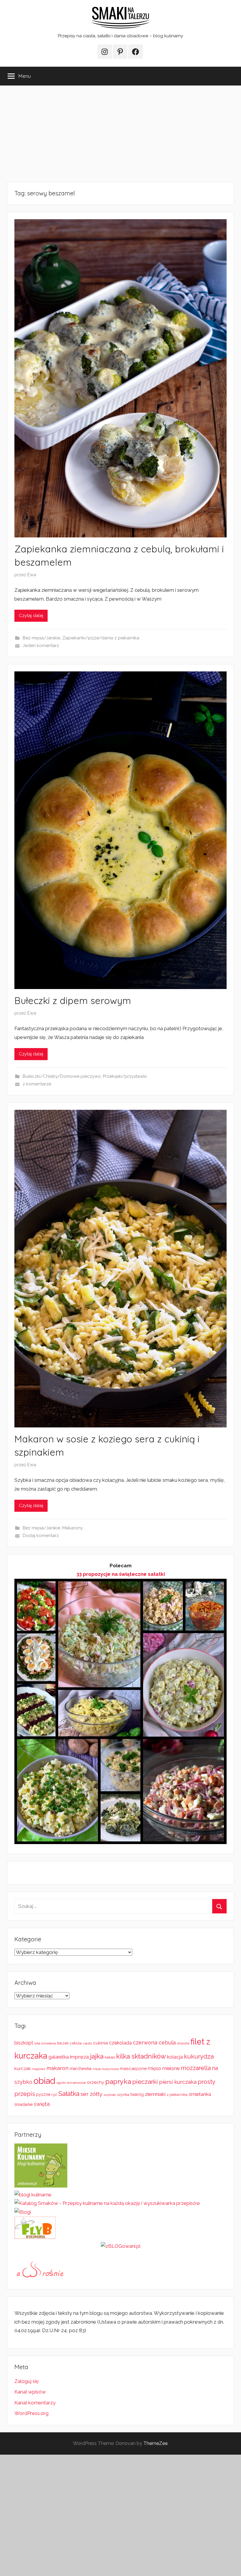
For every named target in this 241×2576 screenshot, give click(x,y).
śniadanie (24, 2104)
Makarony (73, 1528)
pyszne (43, 2094)
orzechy (96, 2082)
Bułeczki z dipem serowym (73, 1000)
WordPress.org (31, 2413)
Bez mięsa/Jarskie (41, 638)
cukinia (101, 2043)
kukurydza (199, 2056)
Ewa (32, 575)
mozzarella (196, 2068)
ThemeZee (155, 2443)
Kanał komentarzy (35, 2403)
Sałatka (69, 2094)
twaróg (137, 2094)
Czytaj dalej (31, 616)
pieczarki (145, 2082)
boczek (63, 2043)
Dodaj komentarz (41, 1536)
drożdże (183, 2043)
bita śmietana (45, 2043)
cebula (76, 2043)
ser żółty (91, 2094)
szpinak (110, 2095)
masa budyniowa (106, 2069)
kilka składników (141, 2056)
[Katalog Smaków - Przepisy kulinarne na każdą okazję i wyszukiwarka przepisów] (107, 2203)
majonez (39, 2069)
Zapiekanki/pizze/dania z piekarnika (101, 638)
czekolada (120, 2043)
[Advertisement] (120, 134)
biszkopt (24, 2043)
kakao (110, 2057)
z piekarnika (177, 2095)
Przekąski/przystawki (125, 1076)
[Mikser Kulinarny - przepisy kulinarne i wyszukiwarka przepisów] (41, 2186)
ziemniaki (155, 2094)
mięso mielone (164, 2068)
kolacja (175, 2057)
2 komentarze (37, 1084)
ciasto (87, 2043)
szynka (123, 2095)
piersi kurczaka (178, 2082)
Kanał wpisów (30, 2392)
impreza (79, 2057)
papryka (118, 2081)
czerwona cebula (154, 2043)
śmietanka (200, 2094)
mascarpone (133, 2069)
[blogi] (23, 2212)
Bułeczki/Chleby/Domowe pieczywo (62, 1076)
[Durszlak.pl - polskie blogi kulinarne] (33, 2195)
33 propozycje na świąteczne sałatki (121, 1574)
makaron (57, 2068)
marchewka (81, 2069)
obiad (44, 2081)
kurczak (23, 2069)
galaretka (59, 2057)
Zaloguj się (27, 2381)
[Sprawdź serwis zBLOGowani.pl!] (121, 2246)
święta (42, 2104)
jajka (97, 2056)
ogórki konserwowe (71, 2083)
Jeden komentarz (41, 646)
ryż (54, 2094)
